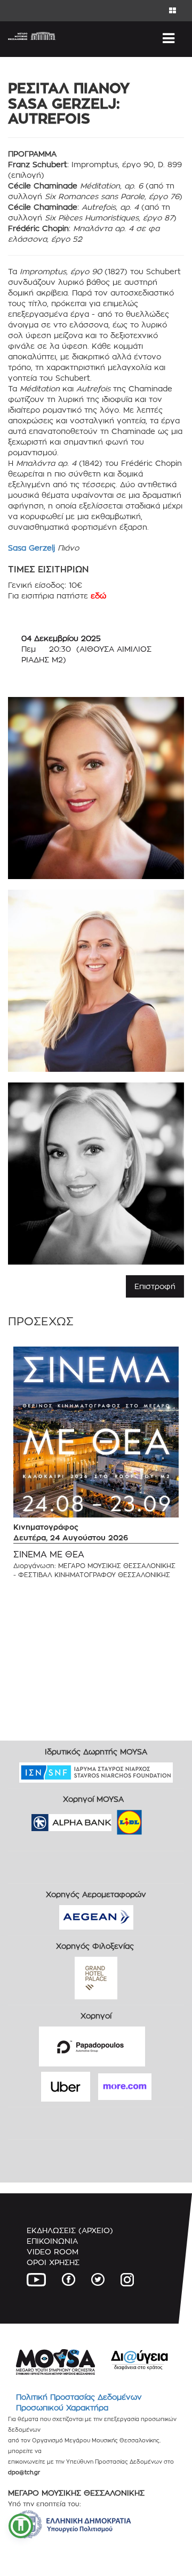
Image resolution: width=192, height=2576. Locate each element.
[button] (21, 2526)
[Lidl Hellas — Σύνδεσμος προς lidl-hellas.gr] (114, 1819)
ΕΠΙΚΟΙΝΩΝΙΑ (52, 2241)
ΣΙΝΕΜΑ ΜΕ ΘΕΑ (49, 1554)
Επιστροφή (155, 1286)
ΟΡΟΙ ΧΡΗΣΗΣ (53, 2262)
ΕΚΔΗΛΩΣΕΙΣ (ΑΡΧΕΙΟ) (70, 2230)
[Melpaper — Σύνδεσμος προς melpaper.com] (161, 1819)
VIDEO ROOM (53, 2251)
